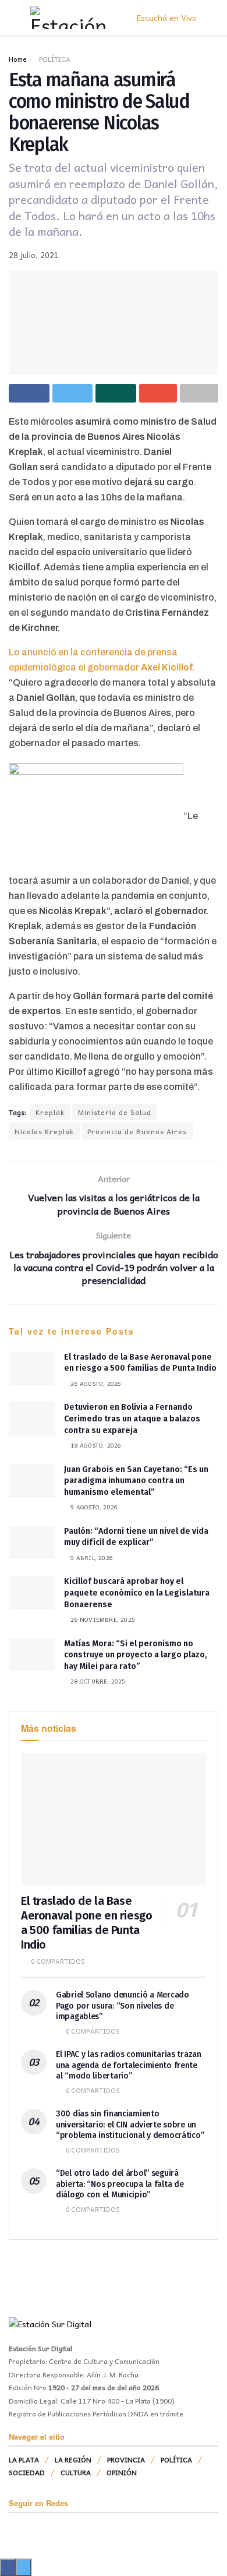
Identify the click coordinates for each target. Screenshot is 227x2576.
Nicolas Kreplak (44, 1131)
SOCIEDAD (27, 2472)
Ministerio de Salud (115, 1112)
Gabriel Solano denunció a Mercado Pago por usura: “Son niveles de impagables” (123, 2005)
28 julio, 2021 (34, 255)
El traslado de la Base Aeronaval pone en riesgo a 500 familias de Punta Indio (86, 1923)
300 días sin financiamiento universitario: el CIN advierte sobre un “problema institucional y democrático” (130, 2124)
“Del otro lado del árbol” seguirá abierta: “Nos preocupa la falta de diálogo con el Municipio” (120, 2184)
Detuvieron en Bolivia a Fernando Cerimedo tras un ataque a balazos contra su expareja (132, 1418)
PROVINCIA (126, 2459)
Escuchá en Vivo (166, 17)
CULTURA (76, 2472)
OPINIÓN (122, 2472)
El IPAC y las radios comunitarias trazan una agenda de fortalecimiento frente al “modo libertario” (129, 2065)
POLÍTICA (55, 59)
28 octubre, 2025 (97, 1681)
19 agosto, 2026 (95, 1445)
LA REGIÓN (73, 2459)
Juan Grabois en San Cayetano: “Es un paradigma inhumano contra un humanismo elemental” (136, 1481)
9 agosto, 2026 (93, 1507)
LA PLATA (24, 2459)
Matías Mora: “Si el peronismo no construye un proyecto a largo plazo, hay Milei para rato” (136, 1655)
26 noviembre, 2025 (102, 1619)
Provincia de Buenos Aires (137, 1131)
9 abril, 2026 (91, 1558)
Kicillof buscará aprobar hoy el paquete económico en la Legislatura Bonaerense (137, 1593)
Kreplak (50, 1112)
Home (18, 59)
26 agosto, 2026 (95, 1384)
